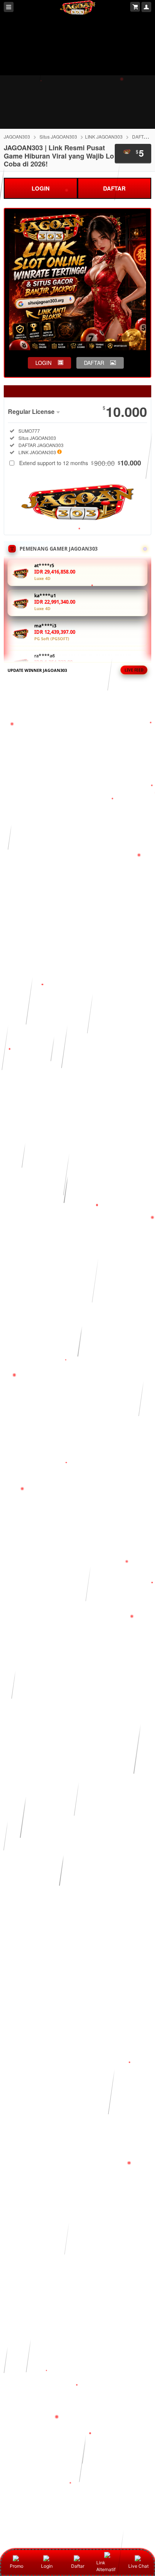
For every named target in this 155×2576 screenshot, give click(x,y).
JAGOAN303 (17, 137)
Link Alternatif (106, 2566)
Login (47, 2566)
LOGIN (41, 188)
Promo (17, 2566)
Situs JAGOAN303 (58, 137)
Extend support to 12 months (80, 463)
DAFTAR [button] (94, 363)
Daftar (78, 2566)
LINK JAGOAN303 (104, 137)
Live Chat (138, 2566)
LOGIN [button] (43, 363)
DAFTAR (114, 188)
